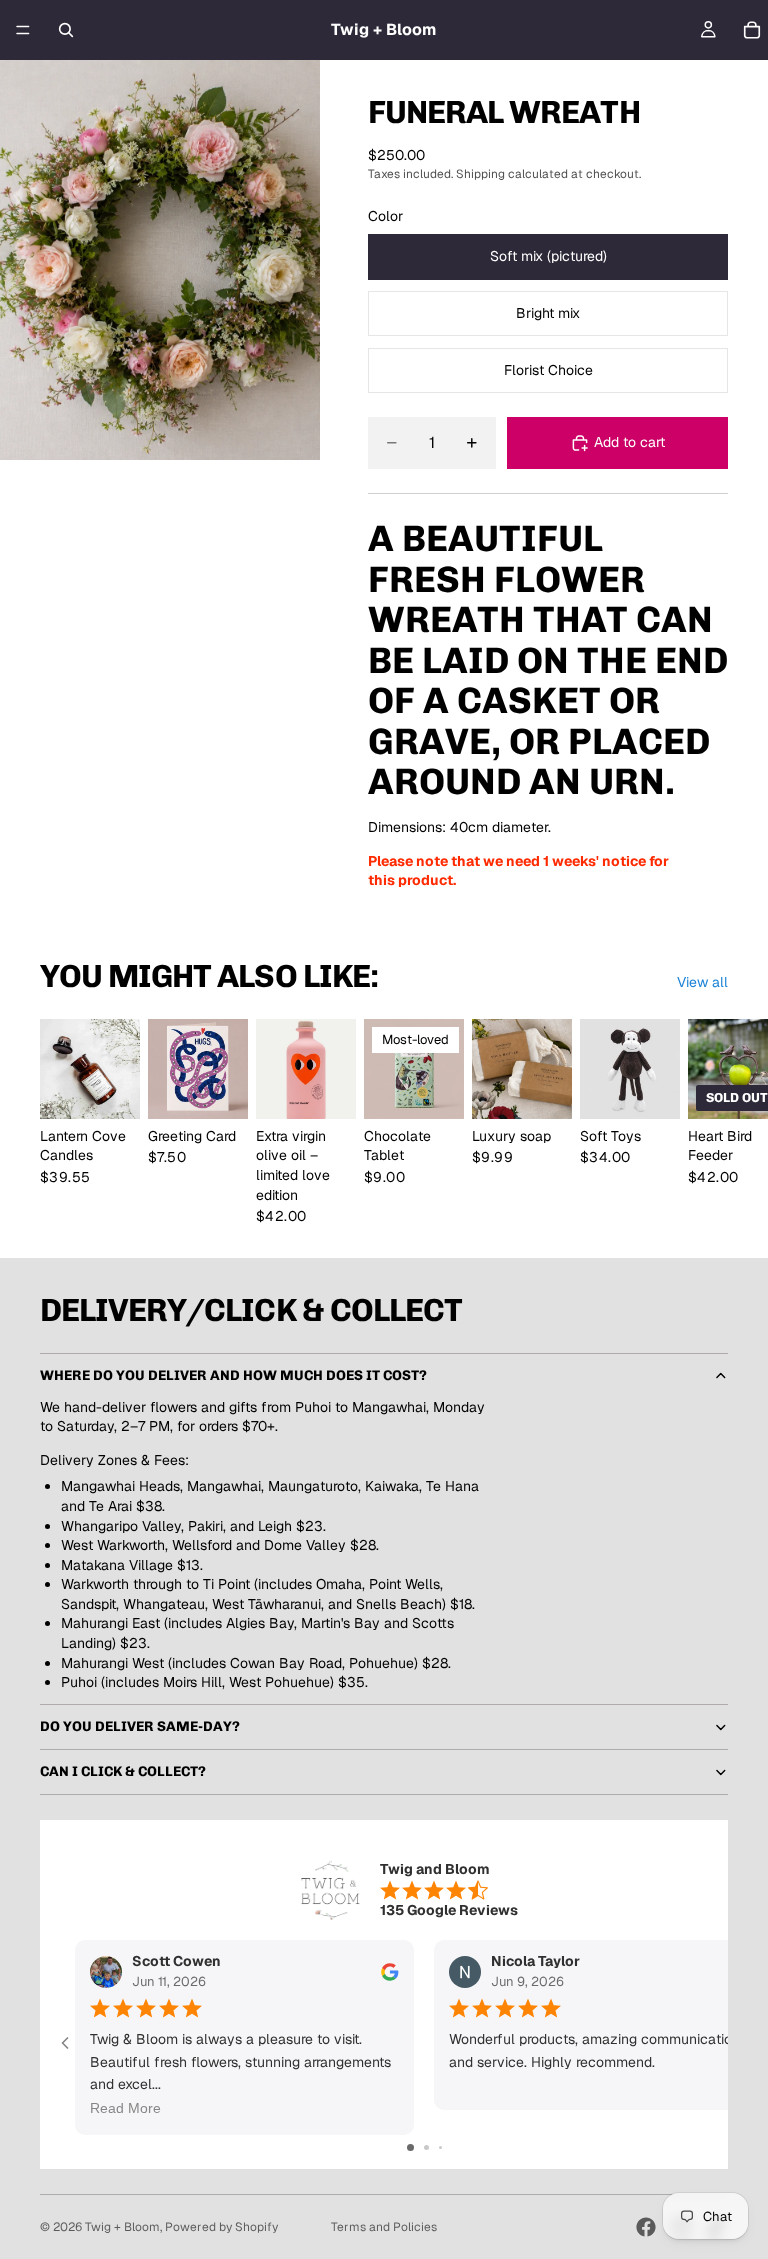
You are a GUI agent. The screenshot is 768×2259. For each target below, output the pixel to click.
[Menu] (23, 30)
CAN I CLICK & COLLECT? (123, 1771)
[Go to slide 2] (426, 2147)
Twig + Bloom (122, 2227)
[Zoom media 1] (160, 260)
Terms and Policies (384, 2227)
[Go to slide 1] (410, 2147)
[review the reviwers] (390, 1972)
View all (702, 982)
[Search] (66, 30)
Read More (125, 2109)
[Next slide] (706, 1122)
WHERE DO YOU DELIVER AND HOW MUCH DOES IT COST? (233, 1375)
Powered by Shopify (221, 2227)
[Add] (325, 1088)
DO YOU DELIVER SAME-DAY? (140, 1726)
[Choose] (109, 1088)
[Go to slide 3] (440, 2147)
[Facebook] (646, 2227)
